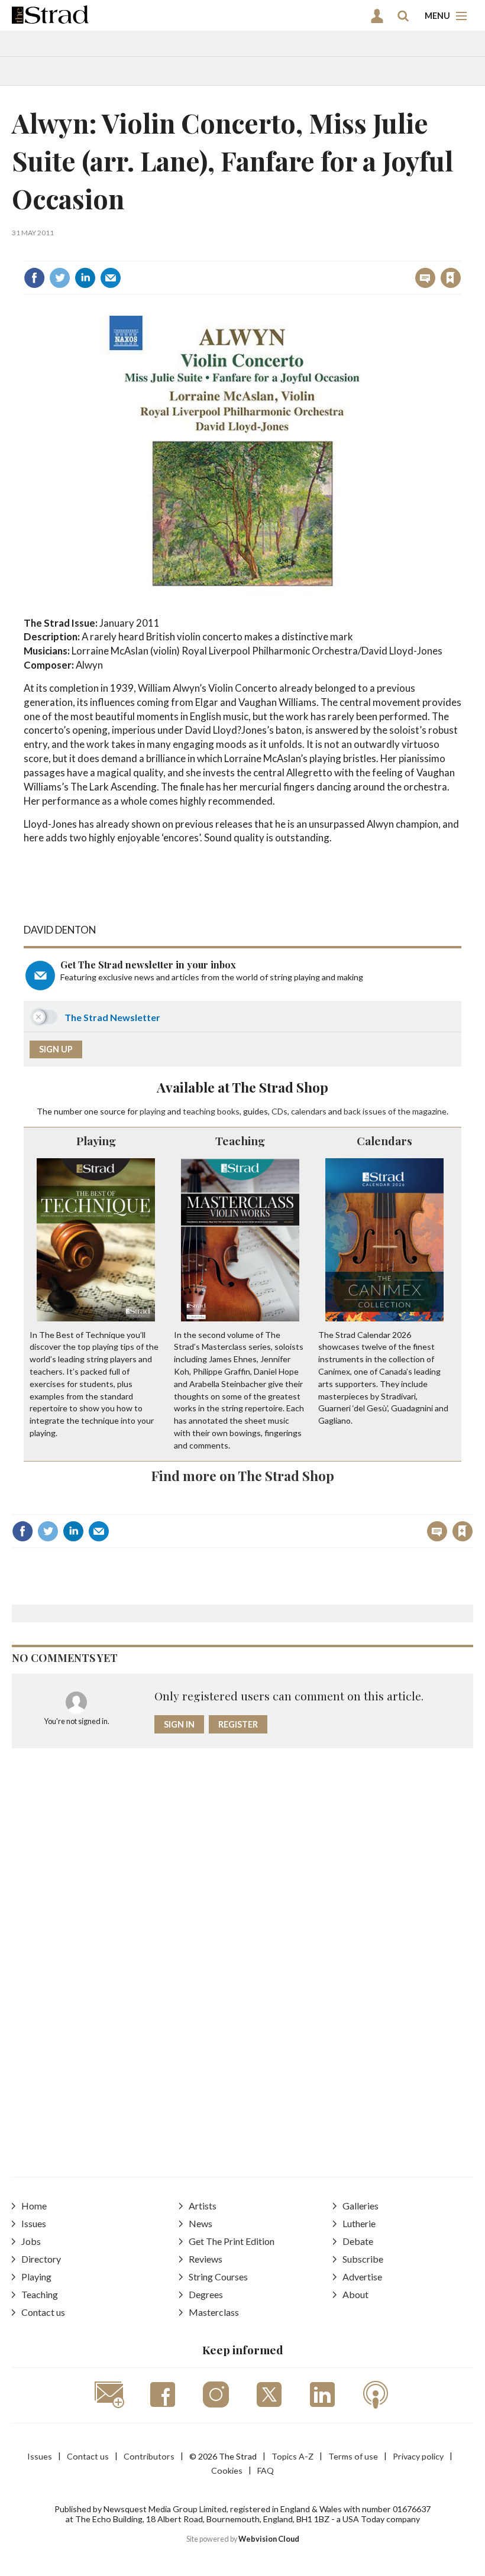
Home (34, 2206)
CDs (279, 1111)
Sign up (56, 1049)
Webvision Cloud (269, 2539)
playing (153, 1111)
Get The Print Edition (232, 2241)
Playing (96, 1140)
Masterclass (214, 2312)
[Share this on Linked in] (85, 278)
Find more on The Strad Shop (243, 1475)
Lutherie (359, 2223)
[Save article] (451, 278)
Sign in (303, 252)
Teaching (240, 1140)
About (355, 2294)
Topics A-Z (292, 2456)
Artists (203, 2206)
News (201, 2223)
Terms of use (353, 2456)
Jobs (31, 2241)
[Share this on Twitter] (60, 278)
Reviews (206, 2259)
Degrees (206, 2294)
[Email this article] (111, 278)
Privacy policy (418, 2456)
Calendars (384, 1140)
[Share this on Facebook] (34, 278)
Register (238, 1724)
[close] (460, 252)
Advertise (362, 2277)
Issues (34, 2223)
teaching (199, 1111)
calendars (309, 1111)
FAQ (266, 2470)
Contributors (149, 2456)
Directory (41, 2259)
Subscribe (363, 2259)
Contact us (43, 2312)
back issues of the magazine (395, 1111)
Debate (358, 2241)
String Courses (218, 2277)
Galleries (360, 2206)
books (228, 1111)
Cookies (227, 2470)
